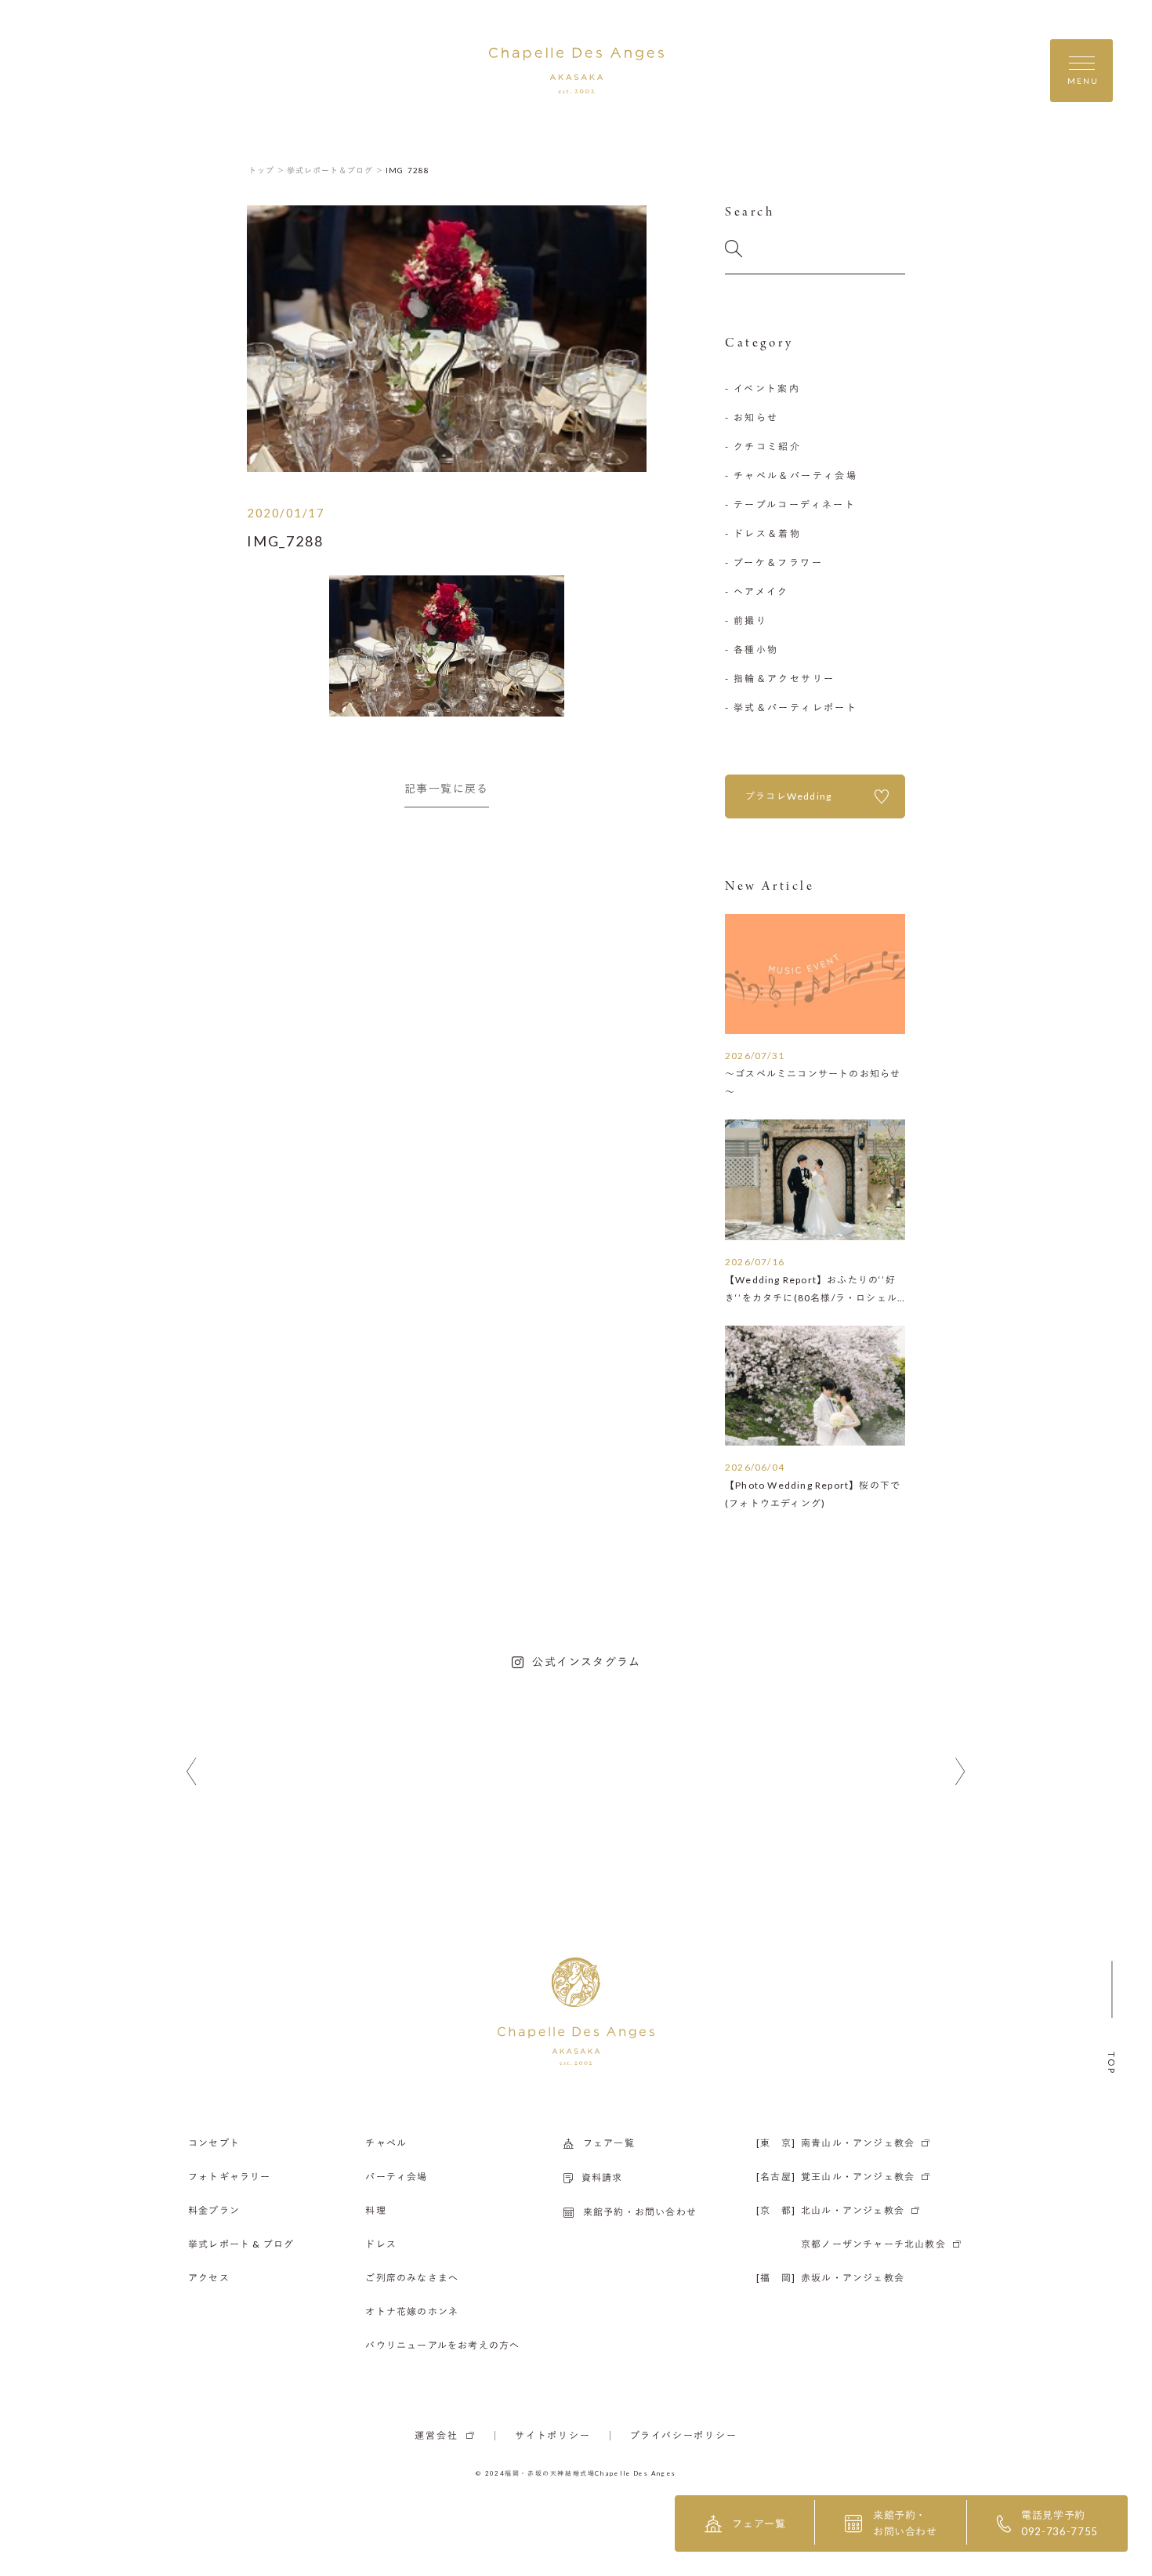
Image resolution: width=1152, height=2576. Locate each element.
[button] (192, 1772)
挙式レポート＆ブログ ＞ (335, 170)
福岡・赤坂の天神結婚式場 (550, 2473)
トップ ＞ (267, 170)
